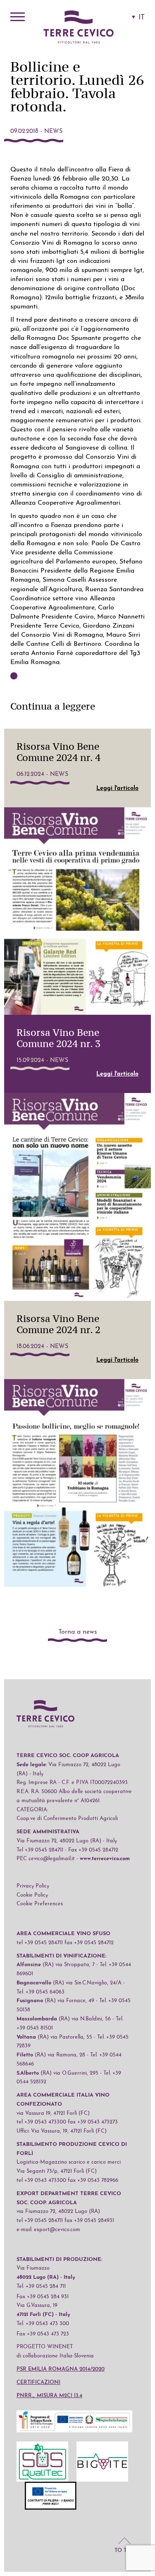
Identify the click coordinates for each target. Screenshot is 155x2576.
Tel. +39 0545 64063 (41, 1992)
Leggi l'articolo (117, 788)
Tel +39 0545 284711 (40, 1850)
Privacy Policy (33, 1886)
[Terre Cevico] (79, 28)
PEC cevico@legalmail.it (46, 1859)
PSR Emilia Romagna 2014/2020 (61, 2369)
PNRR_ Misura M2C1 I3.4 (49, 2396)
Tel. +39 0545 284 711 (41, 2286)
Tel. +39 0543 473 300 (43, 2324)
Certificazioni (38, 2382)
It (142, 18)
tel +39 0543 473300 (41, 2122)
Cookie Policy (32, 1895)
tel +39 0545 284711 (40, 1943)
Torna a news (78, 1632)
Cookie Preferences (40, 1904)
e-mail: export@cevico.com (48, 2230)
